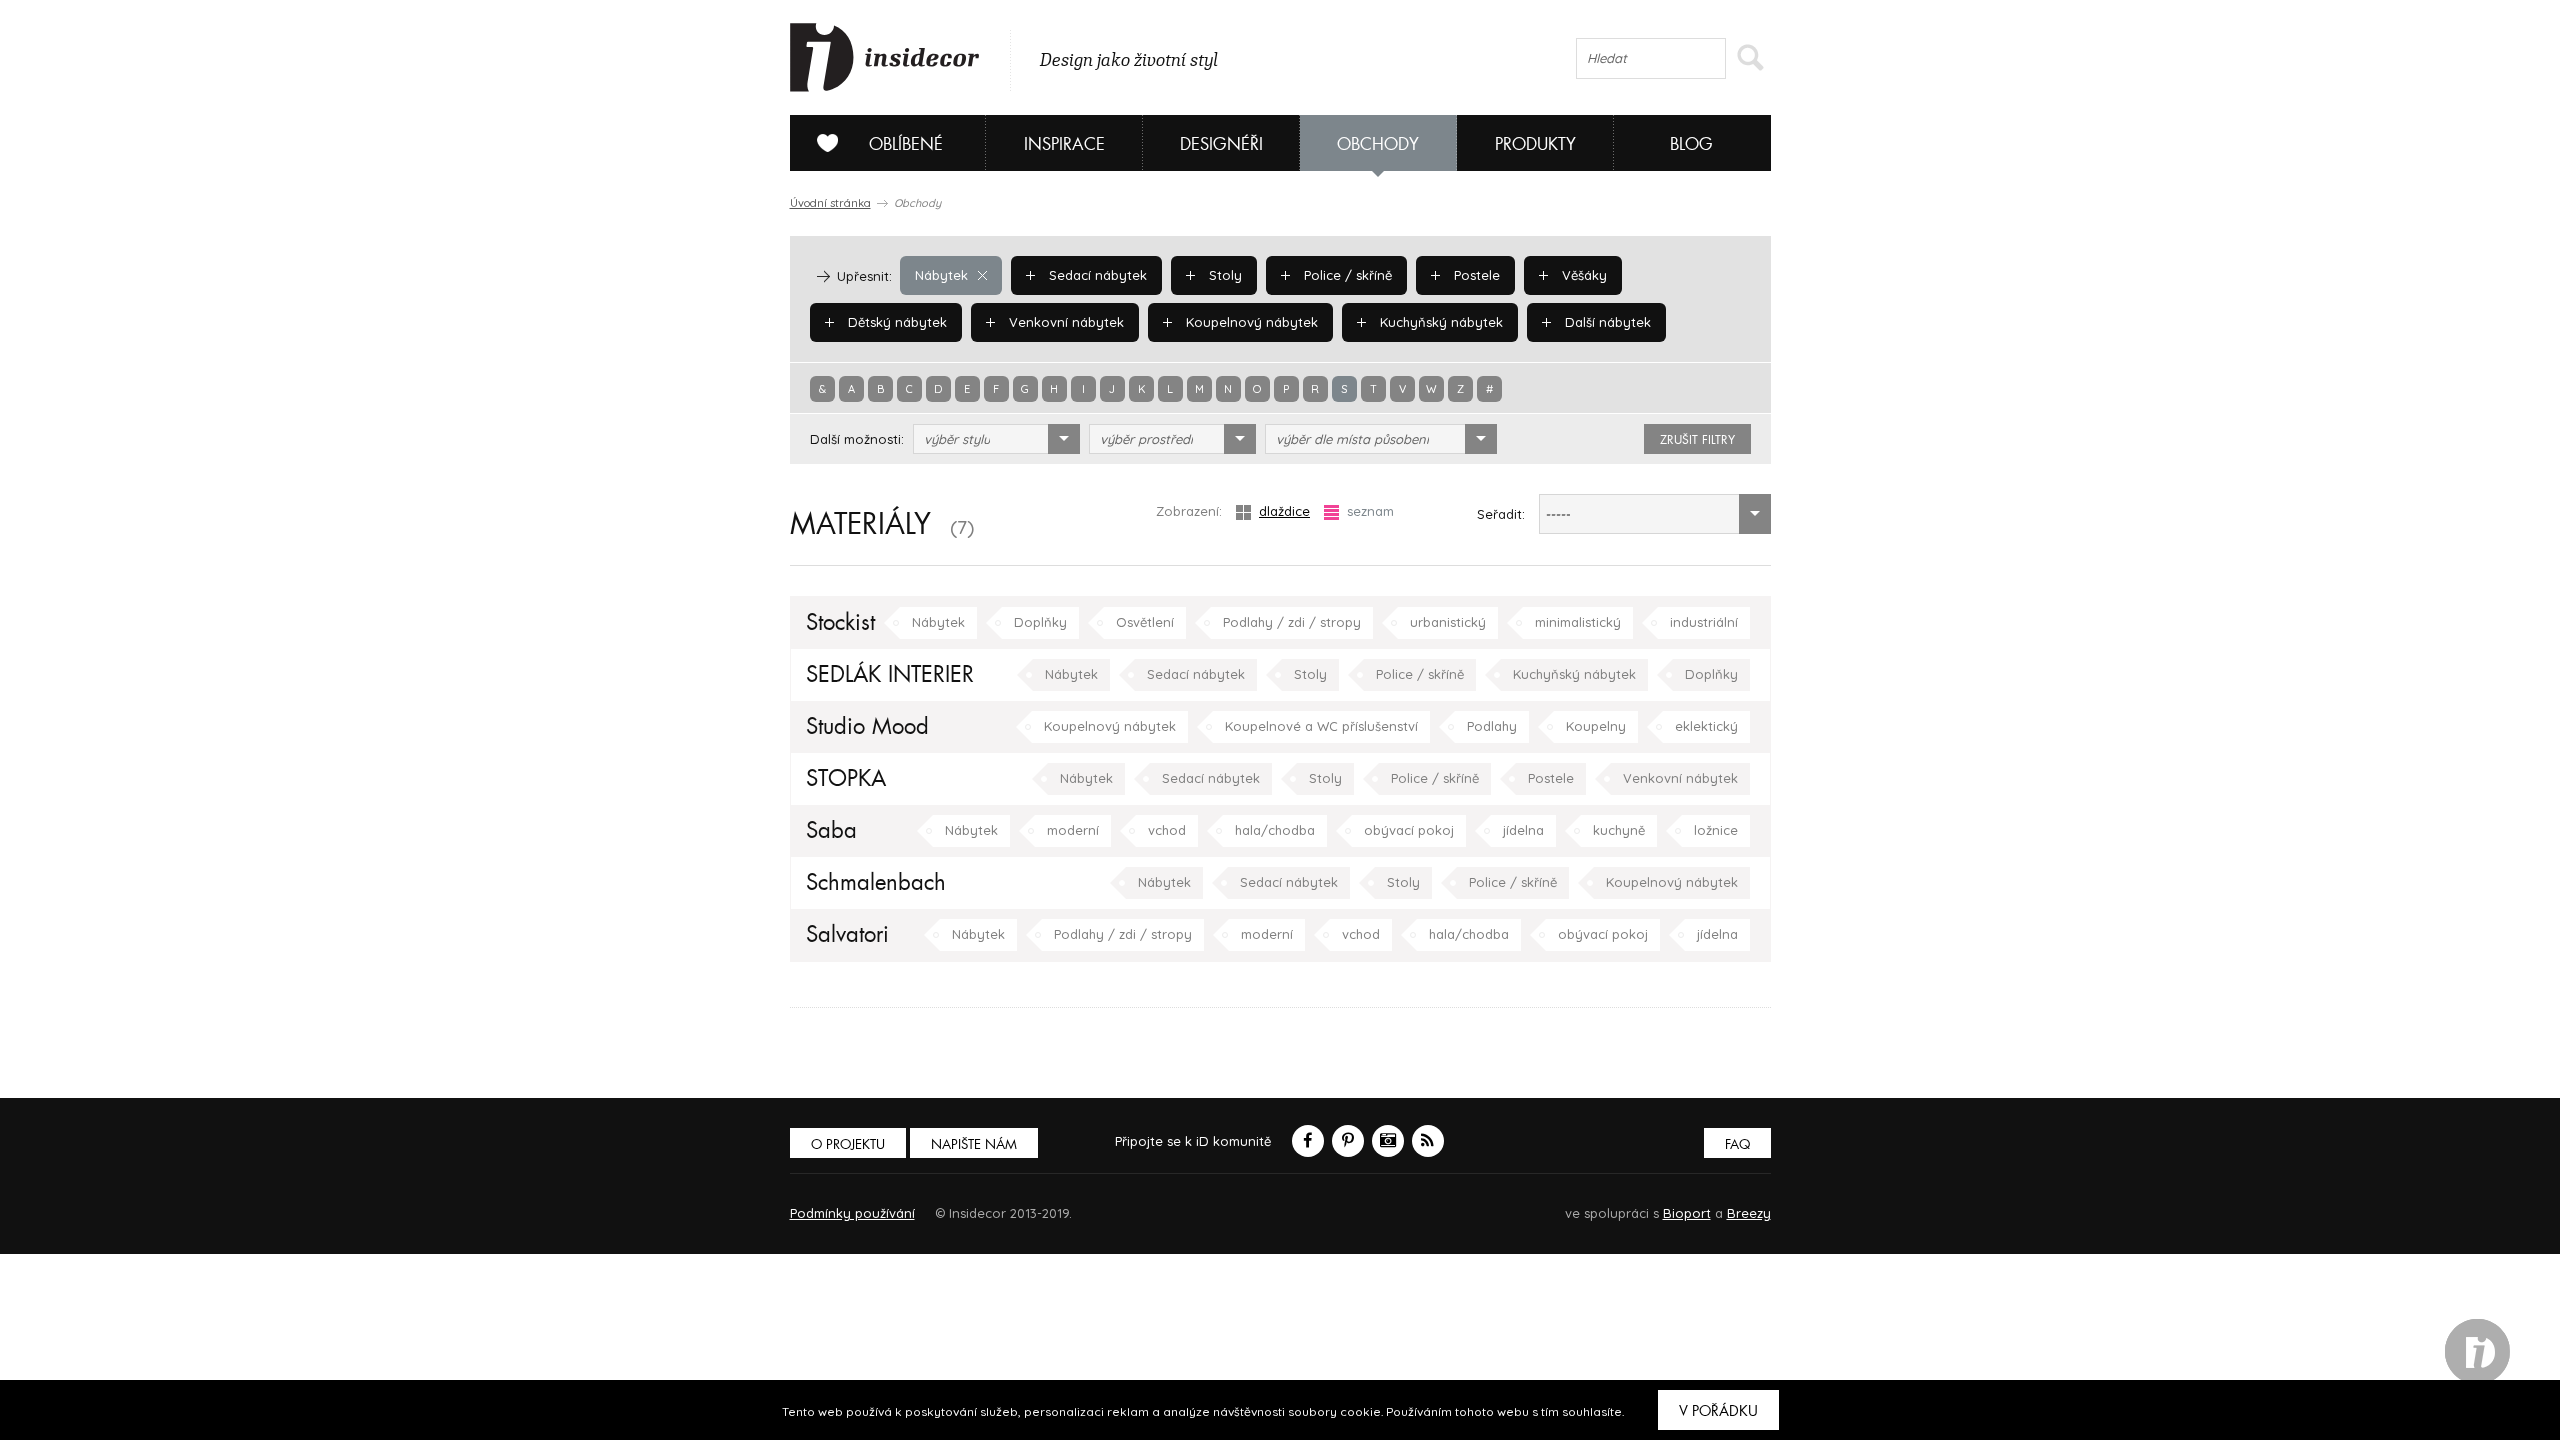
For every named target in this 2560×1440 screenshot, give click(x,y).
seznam (1370, 511)
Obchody (1378, 144)
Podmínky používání (852, 1213)
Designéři (1221, 144)
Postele (1475, 275)
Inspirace (1064, 144)
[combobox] (996, 439)
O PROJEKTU (848, 1144)
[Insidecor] (885, 58)
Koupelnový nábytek (1250, 322)
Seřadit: (1501, 514)
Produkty (1535, 144)
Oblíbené (906, 144)
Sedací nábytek (1096, 275)
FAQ (1737, 1144)
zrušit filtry (1697, 440)
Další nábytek (1606, 322)
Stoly (1223, 275)
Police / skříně (1346, 275)
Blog (1691, 144)
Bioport (1687, 1213)
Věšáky (1582, 275)
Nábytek (941, 275)
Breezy (1749, 1213)
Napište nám (974, 1144)
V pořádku (1718, 1411)
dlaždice (1284, 511)
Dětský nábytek (895, 322)
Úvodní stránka (830, 203)
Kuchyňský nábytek (1439, 322)
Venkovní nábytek (1064, 322)
